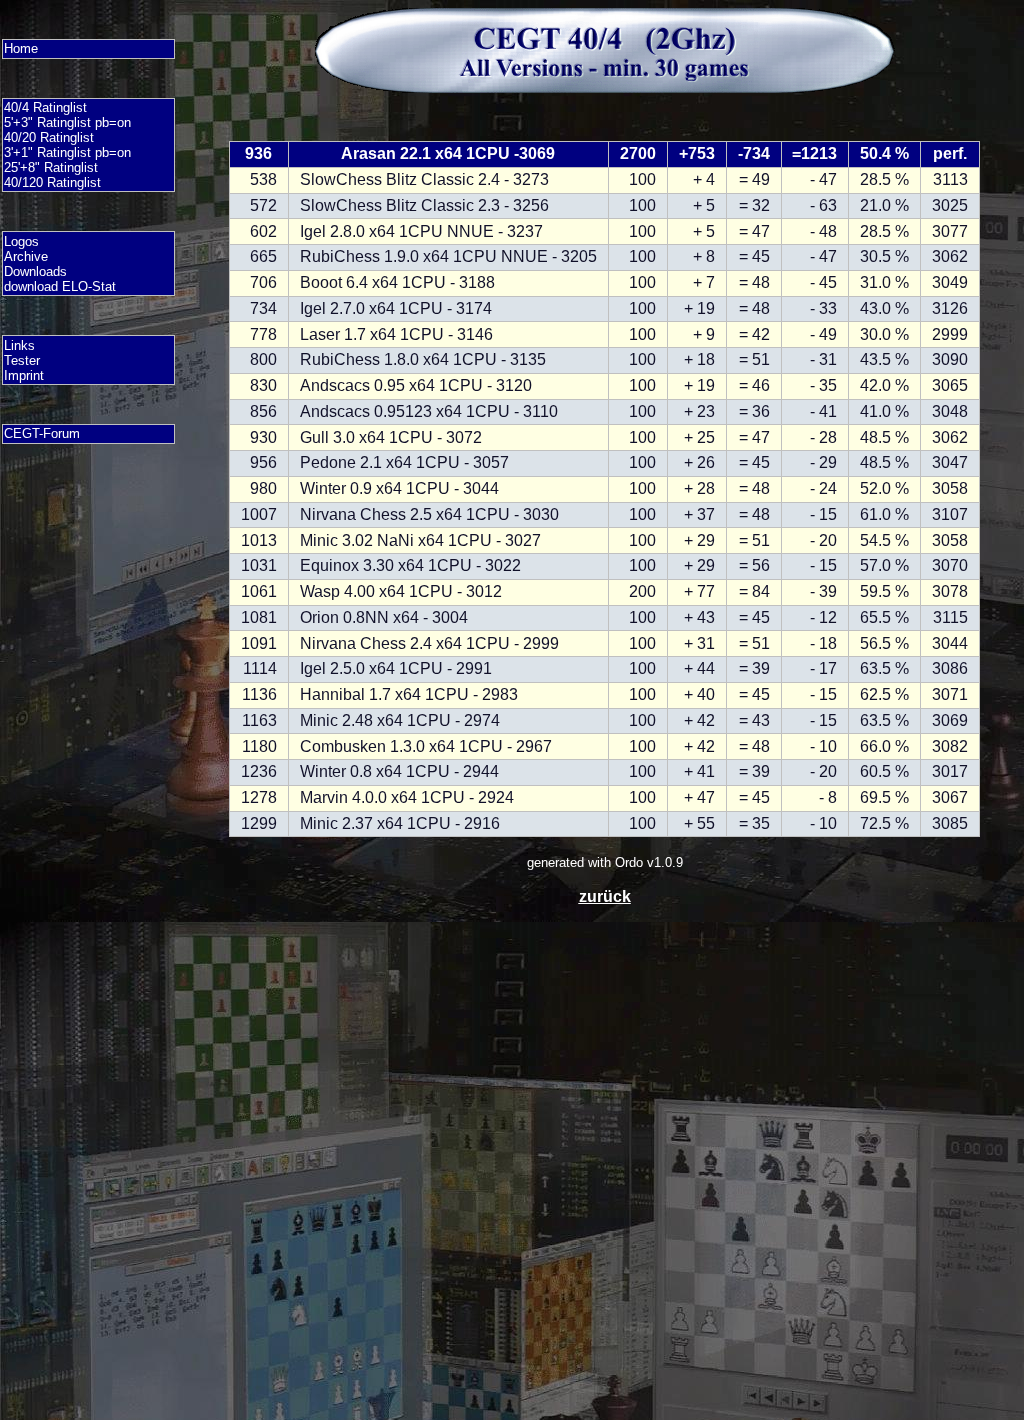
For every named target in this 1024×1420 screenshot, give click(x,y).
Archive (26, 256)
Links (19, 345)
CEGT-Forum (42, 433)
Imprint (24, 375)
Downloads (35, 271)
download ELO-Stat (60, 286)
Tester (22, 360)
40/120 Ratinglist (52, 182)
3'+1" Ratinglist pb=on (67, 152)
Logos (21, 241)
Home (21, 48)
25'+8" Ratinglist (51, 167)
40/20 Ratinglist (49, 137)
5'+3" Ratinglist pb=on (67, 122)
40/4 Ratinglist (45, 107)
